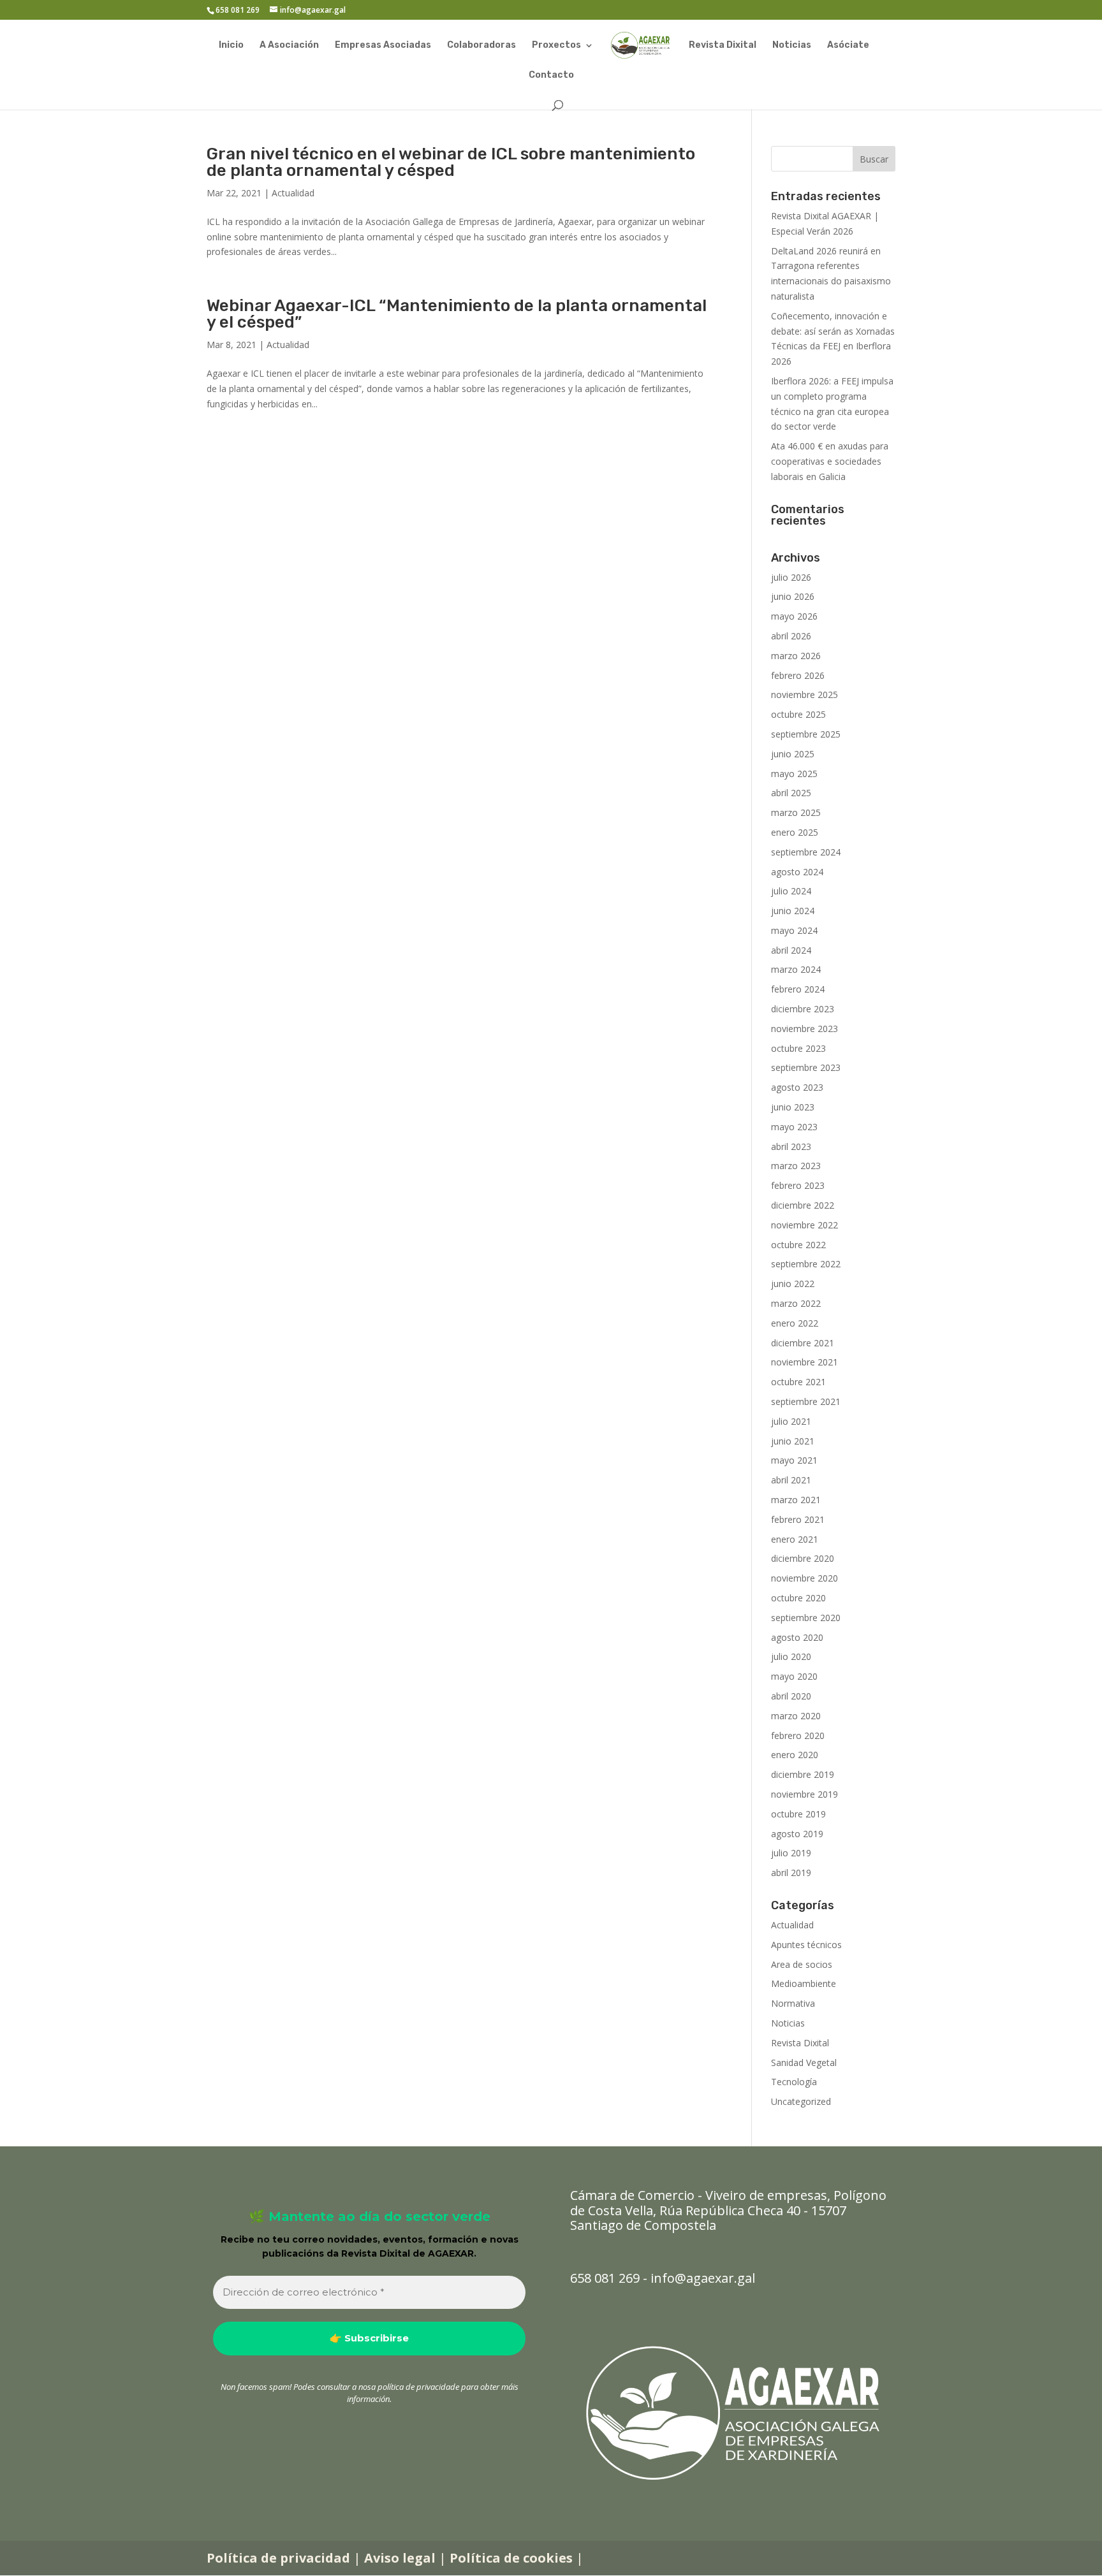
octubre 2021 (798, 1382)
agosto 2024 (797, 872)
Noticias (792, 46)
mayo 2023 (794, 1127)
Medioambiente (804, 1983)
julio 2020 (791, 1656)
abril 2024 (791, 950)
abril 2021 (791, 1480)
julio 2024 (791, 891)
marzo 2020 (796, 1716)
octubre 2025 (798, 714)
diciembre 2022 (803, 1205)
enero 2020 (795, 1755)
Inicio (231, 46)
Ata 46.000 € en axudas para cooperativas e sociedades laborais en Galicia (830, 461)
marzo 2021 (796, 1500)
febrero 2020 (798, 1736)
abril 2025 (791, 793)
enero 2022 (795, 1323)
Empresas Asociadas (383, 46)
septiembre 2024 (806, 852)
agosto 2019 (797, 1834)
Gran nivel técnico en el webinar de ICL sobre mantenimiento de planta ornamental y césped (451, 162)
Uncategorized (801, 2101)
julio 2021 (791, 1421)
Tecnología (794, 2082)
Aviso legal (400, 2558)
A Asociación (289, 46)
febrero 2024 (798, 989)
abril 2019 (791, 1873)
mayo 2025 (794, 774)
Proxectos (556, 46)
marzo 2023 (796, 1166)
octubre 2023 (798, 1048)
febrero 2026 (798, 675)
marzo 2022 (796, 1303)
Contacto (551, 76)
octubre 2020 (798, 1598)
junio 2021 (793, 1441)
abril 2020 (791, 1696)
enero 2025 (795, 832)
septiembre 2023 (806, 1067)
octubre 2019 (798, 1814)
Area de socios (802, 1964)
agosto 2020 (797, 1637)
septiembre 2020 (806, 1618)
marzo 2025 (796, 812)
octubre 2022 (798, 1245)
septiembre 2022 (806, 1264)
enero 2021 (795, 1539)
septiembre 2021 (806, 1401)
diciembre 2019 (803, 1774)
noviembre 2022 (804, 1225)
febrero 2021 (798, 1519)
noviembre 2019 (804, 1794)
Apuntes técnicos (806, 1945)
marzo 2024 (796, 969)
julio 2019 (791, 1853)
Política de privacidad (278, 2558)
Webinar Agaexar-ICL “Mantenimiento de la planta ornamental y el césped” (457, 314)
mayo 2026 (794, 616)
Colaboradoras (481, 46)
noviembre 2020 (804, 1578)
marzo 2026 (796, 656)
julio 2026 (791, 577)
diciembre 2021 (803, 1343)
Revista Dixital (723, 46)
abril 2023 (791, 1146)
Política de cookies (511, 2558)
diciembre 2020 (803, 1558)
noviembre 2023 (804, 1029)
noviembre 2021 (804, 1362)
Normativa (793, 2003)
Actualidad (293, 193)
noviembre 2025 (804, 695)
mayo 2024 (794, 930)
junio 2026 (793, 596)
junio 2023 (793, 1107)
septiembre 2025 (806, 734)
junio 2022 (793, 1284)
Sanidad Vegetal (804, 2063)
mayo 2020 (794, 1676)
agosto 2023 (797, 1087)
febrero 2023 (798, 1185)
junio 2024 (793, 911)
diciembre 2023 (803, 1009)
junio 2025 (793, 754)
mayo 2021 (794, 1460)
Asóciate (848, 46)
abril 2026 (791, 636)
